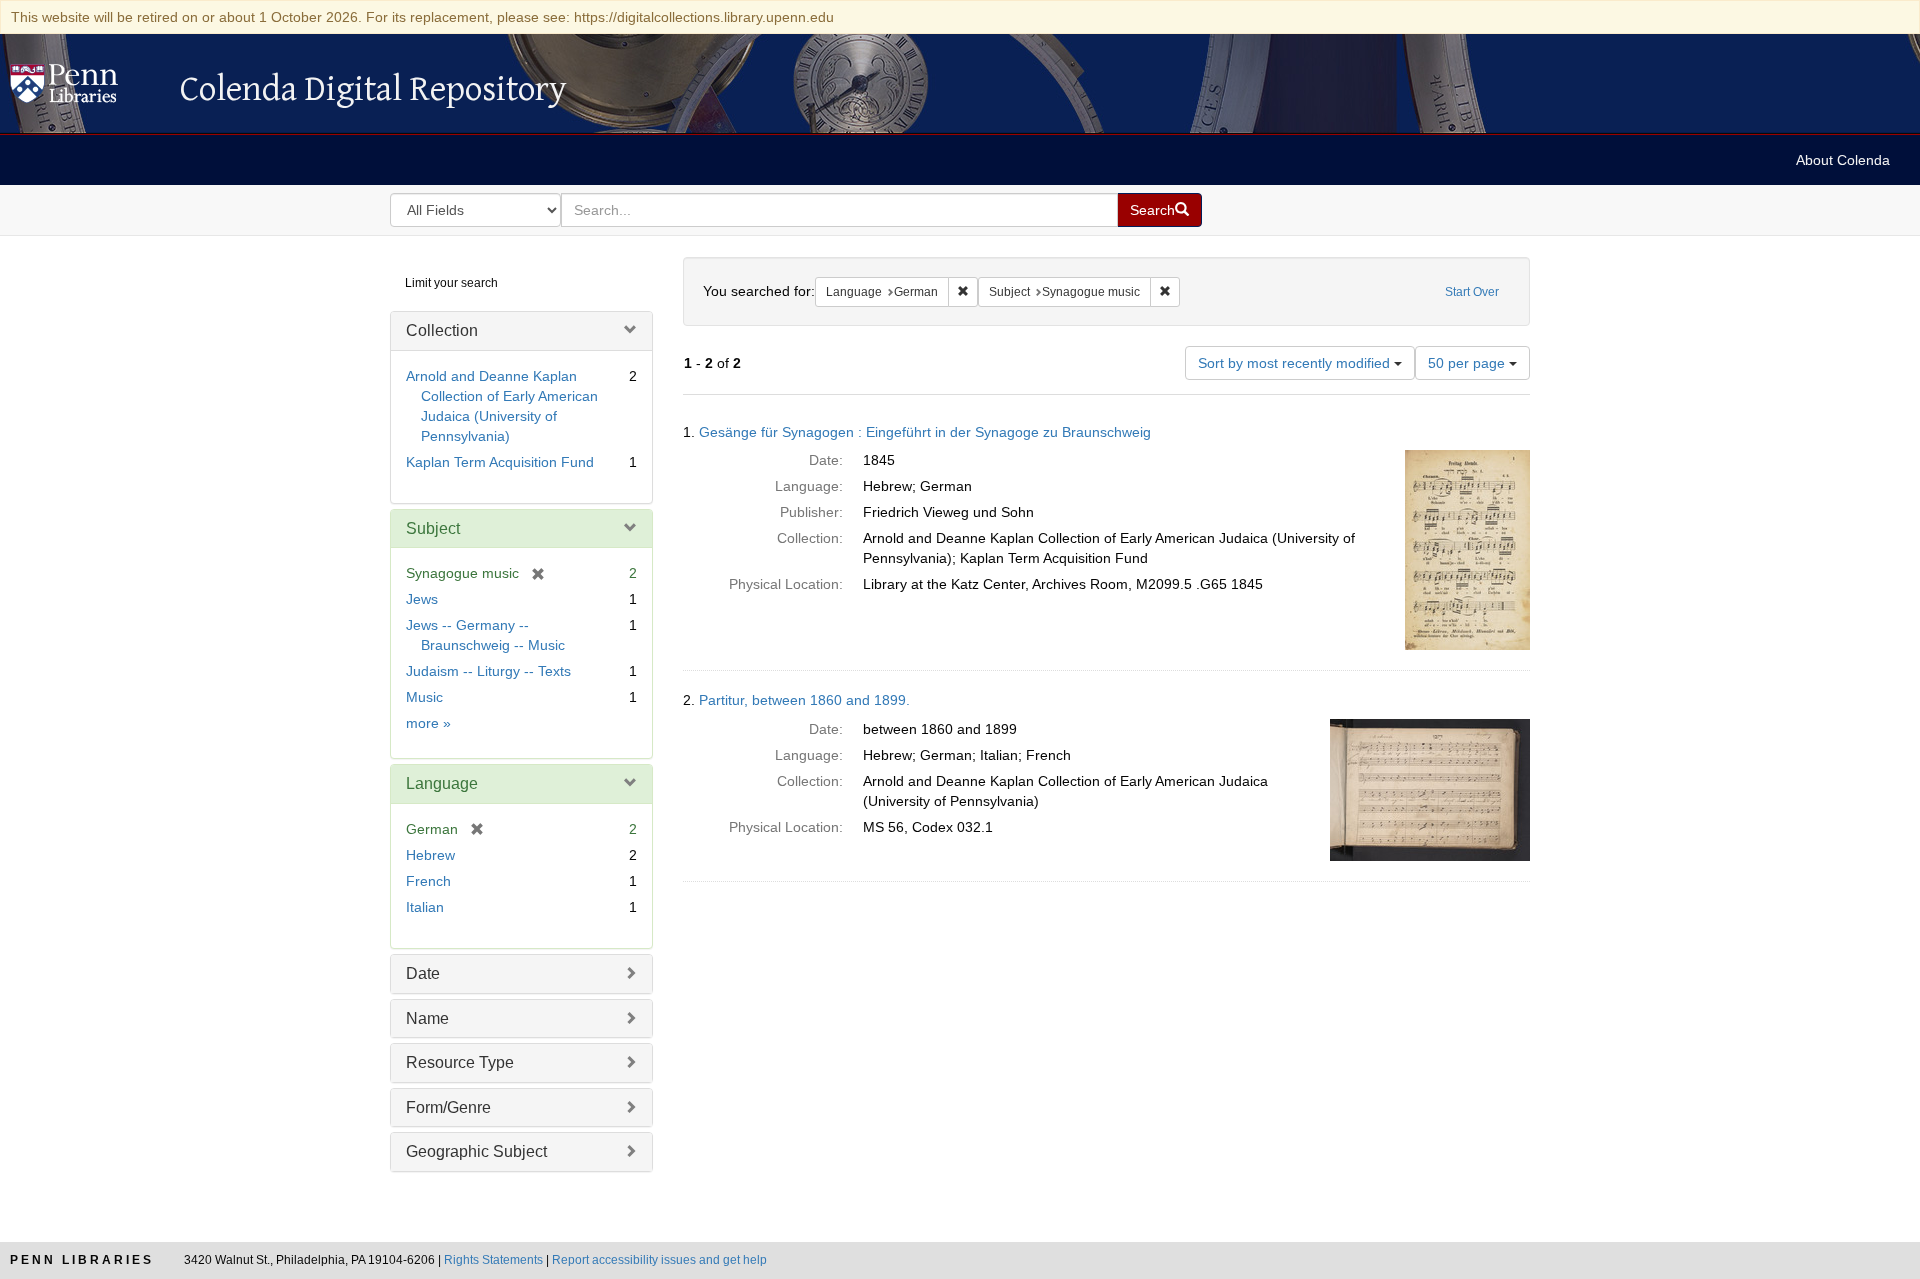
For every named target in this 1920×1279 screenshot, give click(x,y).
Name (427, 1018)
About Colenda (1843, 160)
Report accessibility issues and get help (659, 1260)
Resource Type (460, 1062)
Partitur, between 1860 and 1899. (804, 700)
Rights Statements (493, 1260)
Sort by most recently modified (1296, 363)
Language (442, 783)
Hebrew (430, 855)
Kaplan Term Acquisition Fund (500, 462)
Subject (433, 528)
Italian (425, 907)
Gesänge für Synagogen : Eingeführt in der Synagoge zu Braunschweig (925, 432)
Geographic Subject (476, 1151)
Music (424, 697)
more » (428, 723)
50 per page (1468, 363)
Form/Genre (448, 1107)
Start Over (1472, 292)
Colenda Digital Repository (85, 89)
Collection (442, 330)
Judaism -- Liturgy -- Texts (488, 671)
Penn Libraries (82, 1260)
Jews (422, 599)
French (428, 881)
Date (423, 973)
